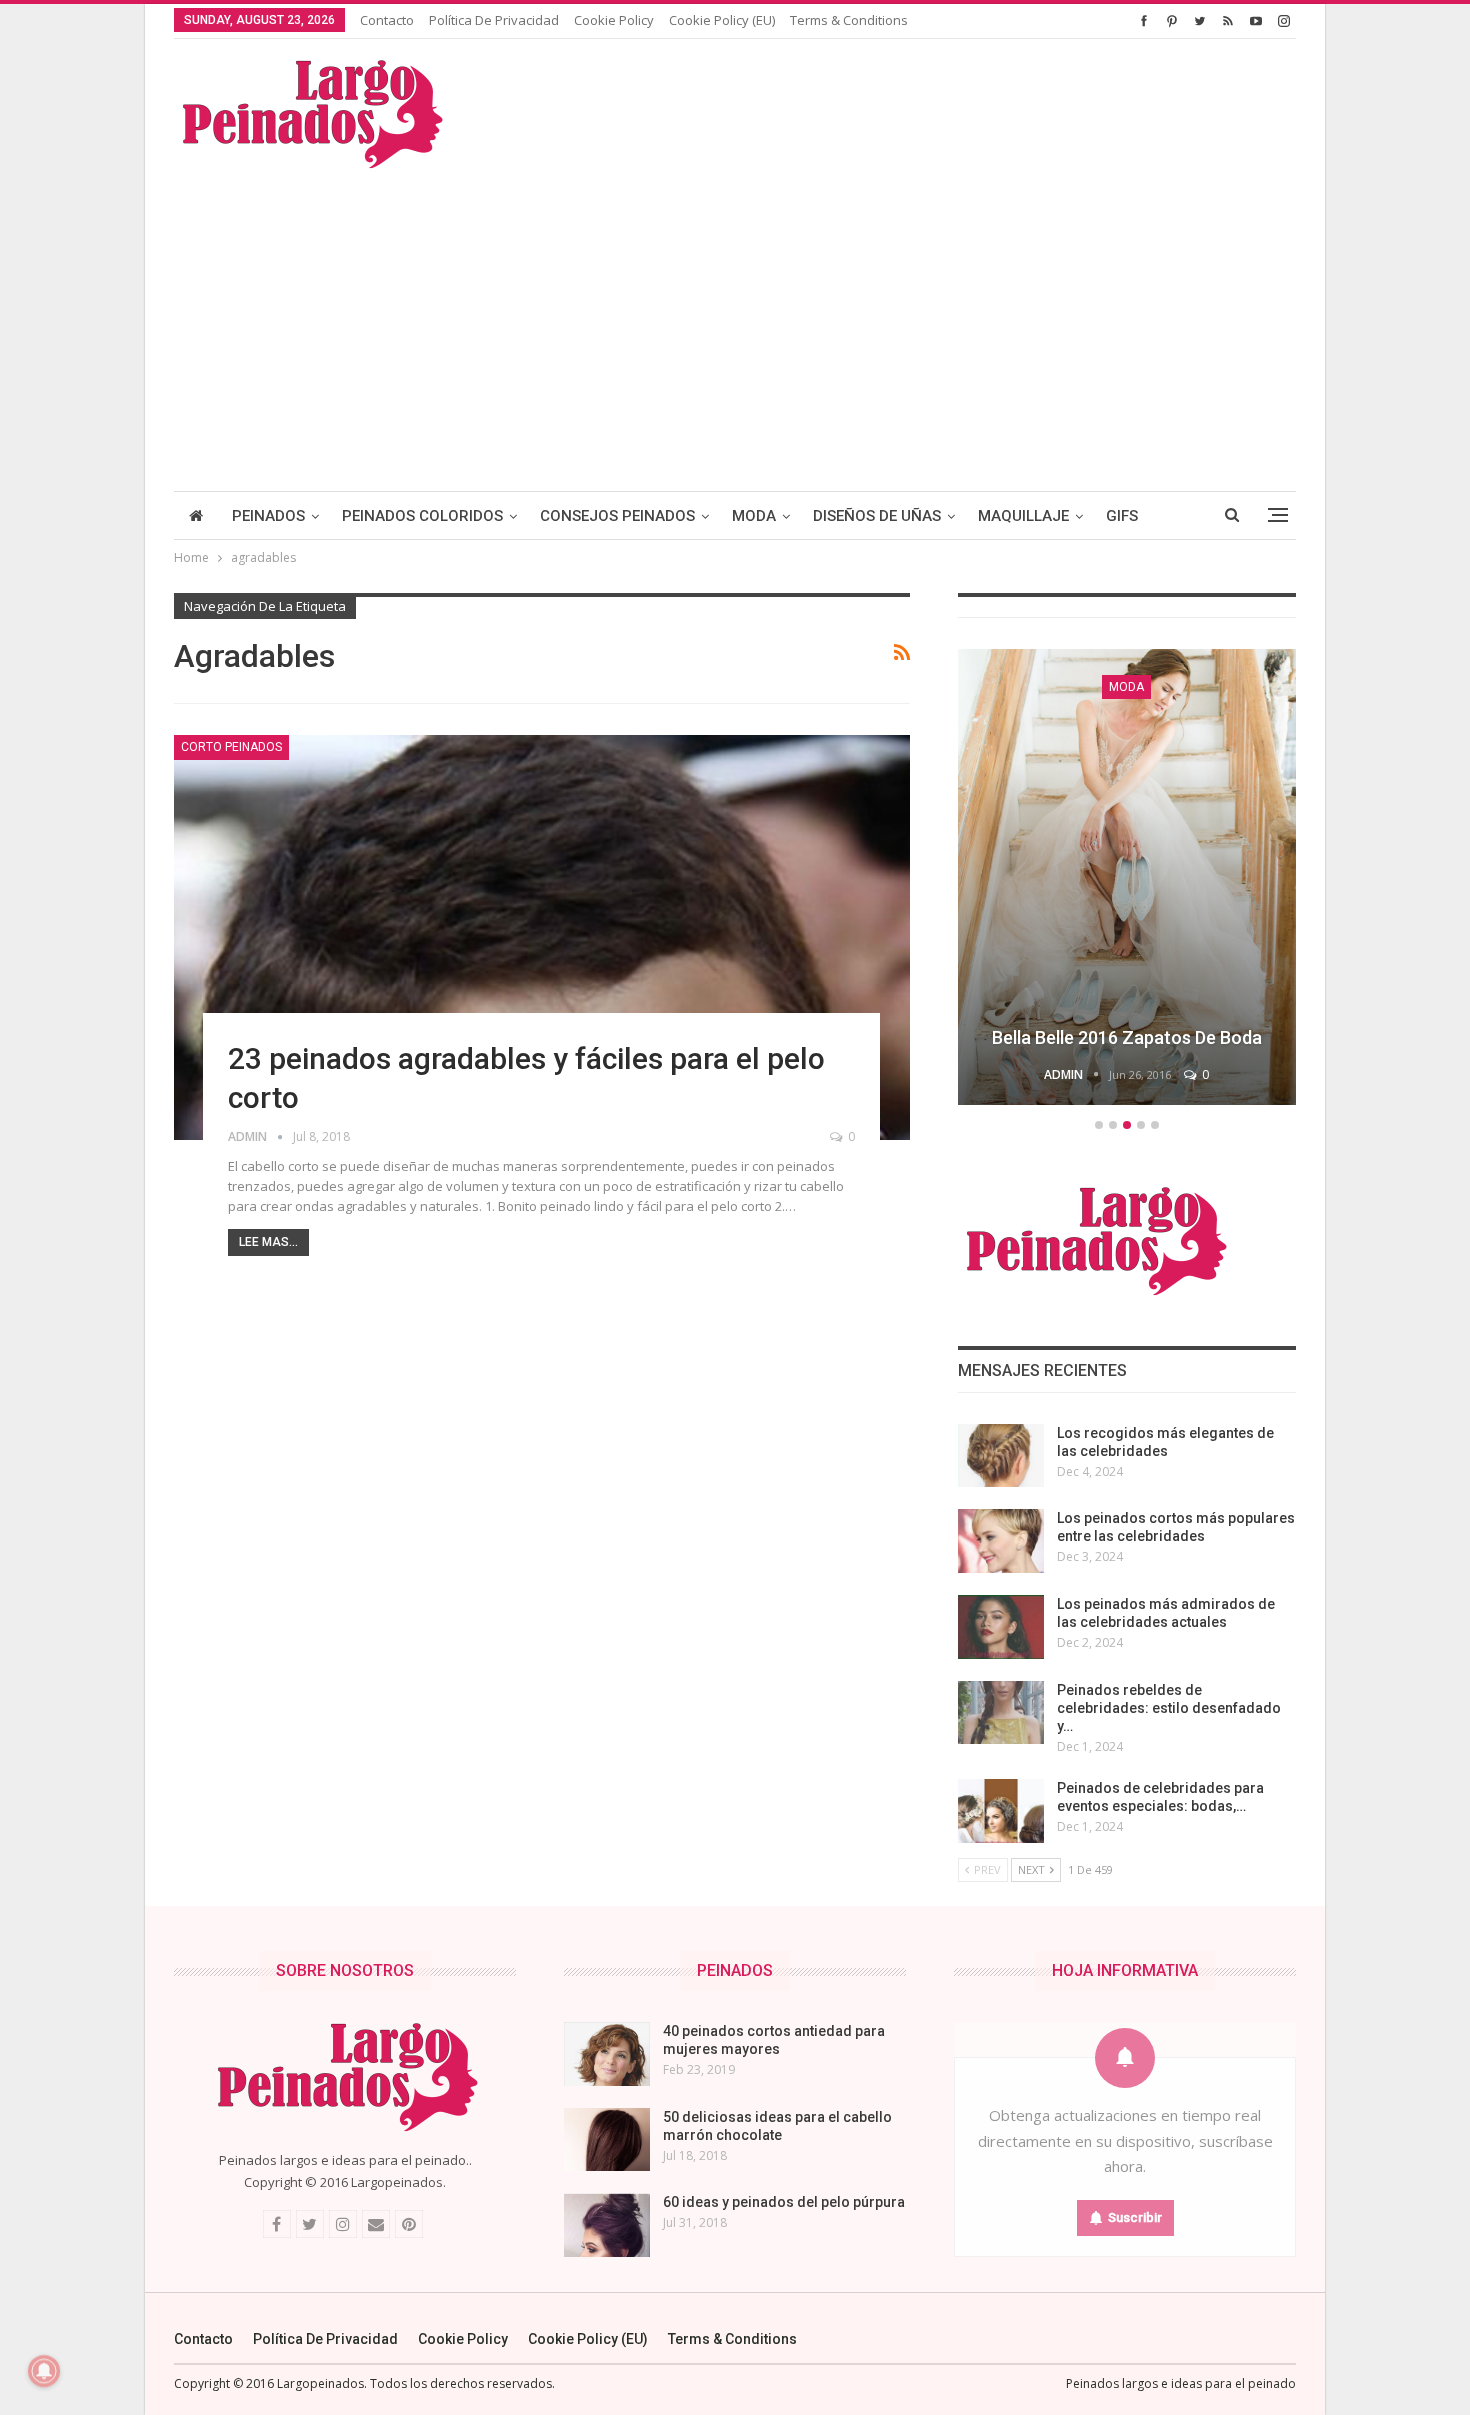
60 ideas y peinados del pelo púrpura (784, 2202)
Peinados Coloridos (422, 516)
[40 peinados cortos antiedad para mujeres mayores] (607, 2054)
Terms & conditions (849, 20)
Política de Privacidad (494, 20)
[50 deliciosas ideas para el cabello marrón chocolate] (607, 2140)
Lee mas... (268, 1242)
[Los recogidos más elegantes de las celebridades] (1001, 1456)
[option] (1127, 880)
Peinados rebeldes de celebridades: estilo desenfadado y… (1169, 1708)
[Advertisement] (735, 321)
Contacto (387, 20)
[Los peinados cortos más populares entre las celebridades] (1001, 1541)
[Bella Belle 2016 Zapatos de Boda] (1127, 877)
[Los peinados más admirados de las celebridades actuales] (1001, 1627)
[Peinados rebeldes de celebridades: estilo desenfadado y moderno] (1001, 1713)
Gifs (1122, 516)
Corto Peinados (231, 747)
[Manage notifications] (44, 2371)
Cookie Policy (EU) (722, 20)
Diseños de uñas (877, 516)
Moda (754, 516)
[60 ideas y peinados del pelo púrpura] (607, 2225)
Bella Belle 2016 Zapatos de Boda (1127, 1037)
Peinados (268, 516)
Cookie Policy (614, 20)
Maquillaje (1023, 516)
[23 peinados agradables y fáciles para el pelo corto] (542, 937)
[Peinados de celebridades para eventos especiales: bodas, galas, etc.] (1001, 1811)
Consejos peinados (617, 516)
